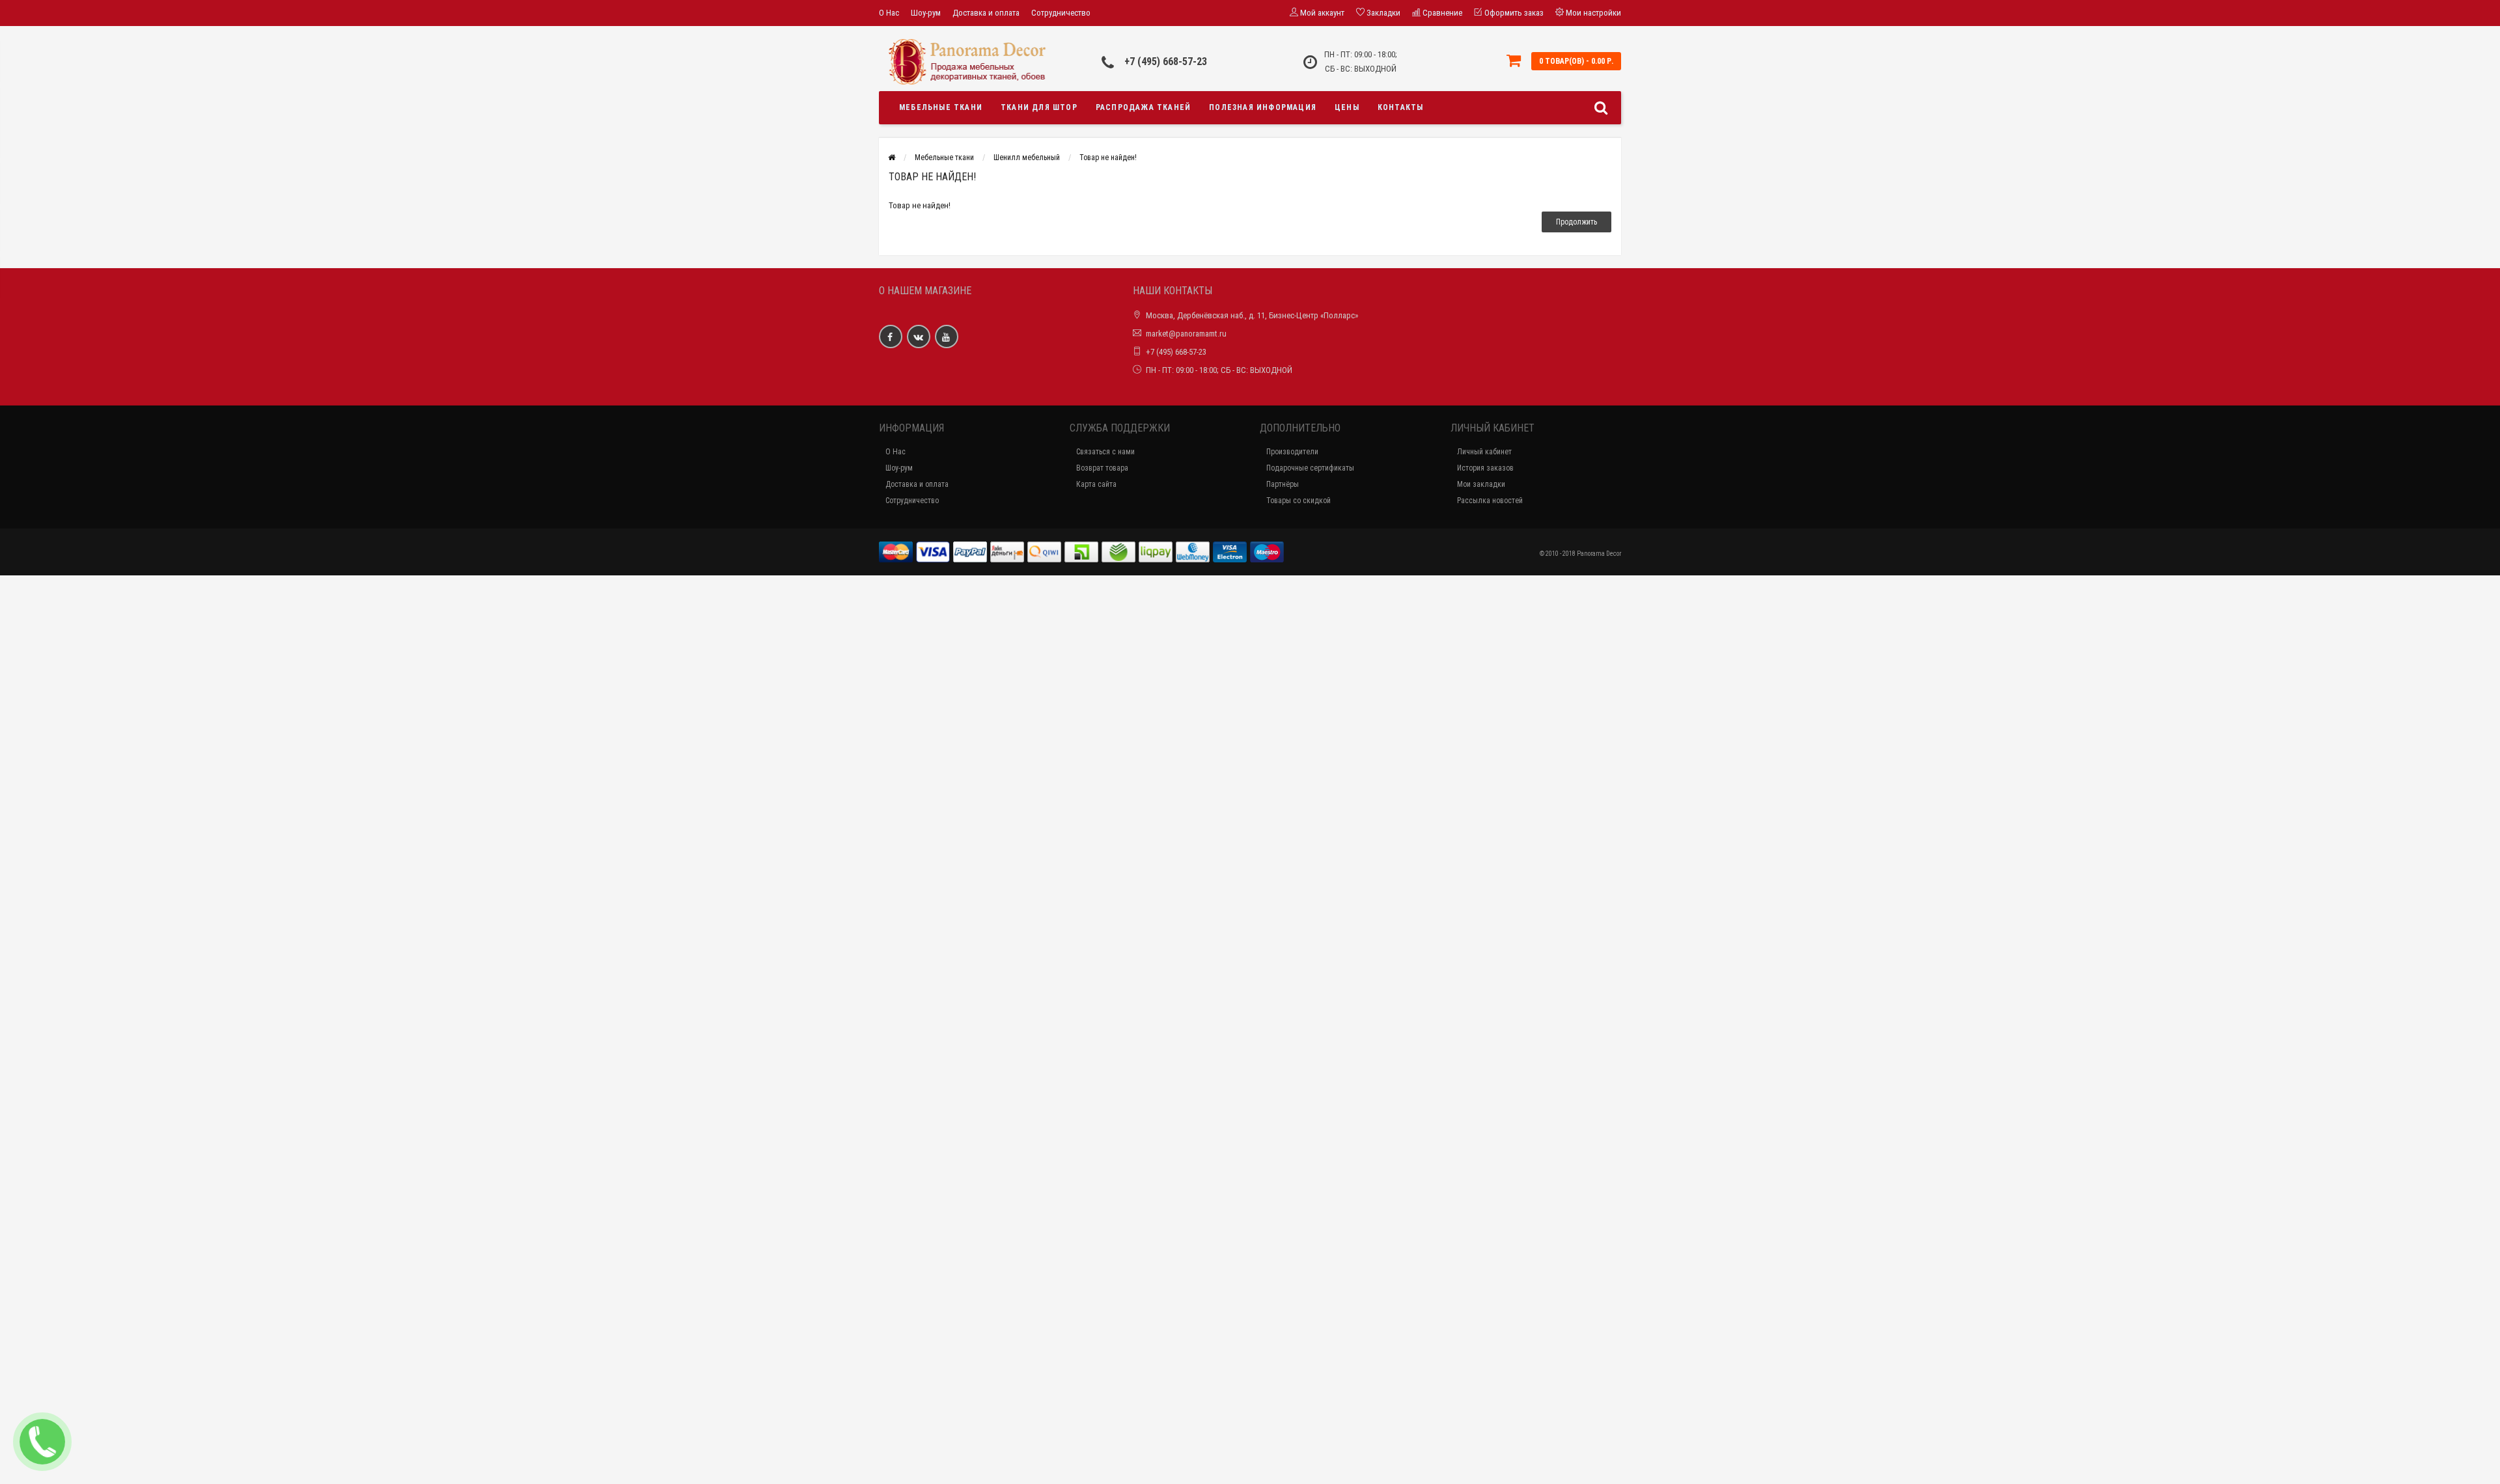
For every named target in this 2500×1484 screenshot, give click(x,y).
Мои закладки (1481, 484)
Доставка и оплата (986, 13)
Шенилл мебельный (1027, 158)
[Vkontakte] (919, 337)
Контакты (1401, 107)
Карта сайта (1096, 484)
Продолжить (1576, 222)
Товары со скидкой (1299, 501)
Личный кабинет (1484, 452)
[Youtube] (947, 337)
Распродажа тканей (1143, 107)
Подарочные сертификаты (1310, 468)
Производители (1292, 452)
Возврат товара (1102, 468)
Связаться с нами (1105, 452)
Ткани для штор (1039, 107)
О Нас (889, 13)
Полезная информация (1263, 107)
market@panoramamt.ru (1186, 334)
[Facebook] (891, 337)
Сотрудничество (1061, 13)
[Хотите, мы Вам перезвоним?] (42, 1442)
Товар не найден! (1108, 158)
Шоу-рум (926, 13)
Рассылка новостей (1490, 501)
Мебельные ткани (941, 107)
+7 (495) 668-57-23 (1166, 62)
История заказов (1485, 468)
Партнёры (1283, 484)
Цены (1347, 107)
